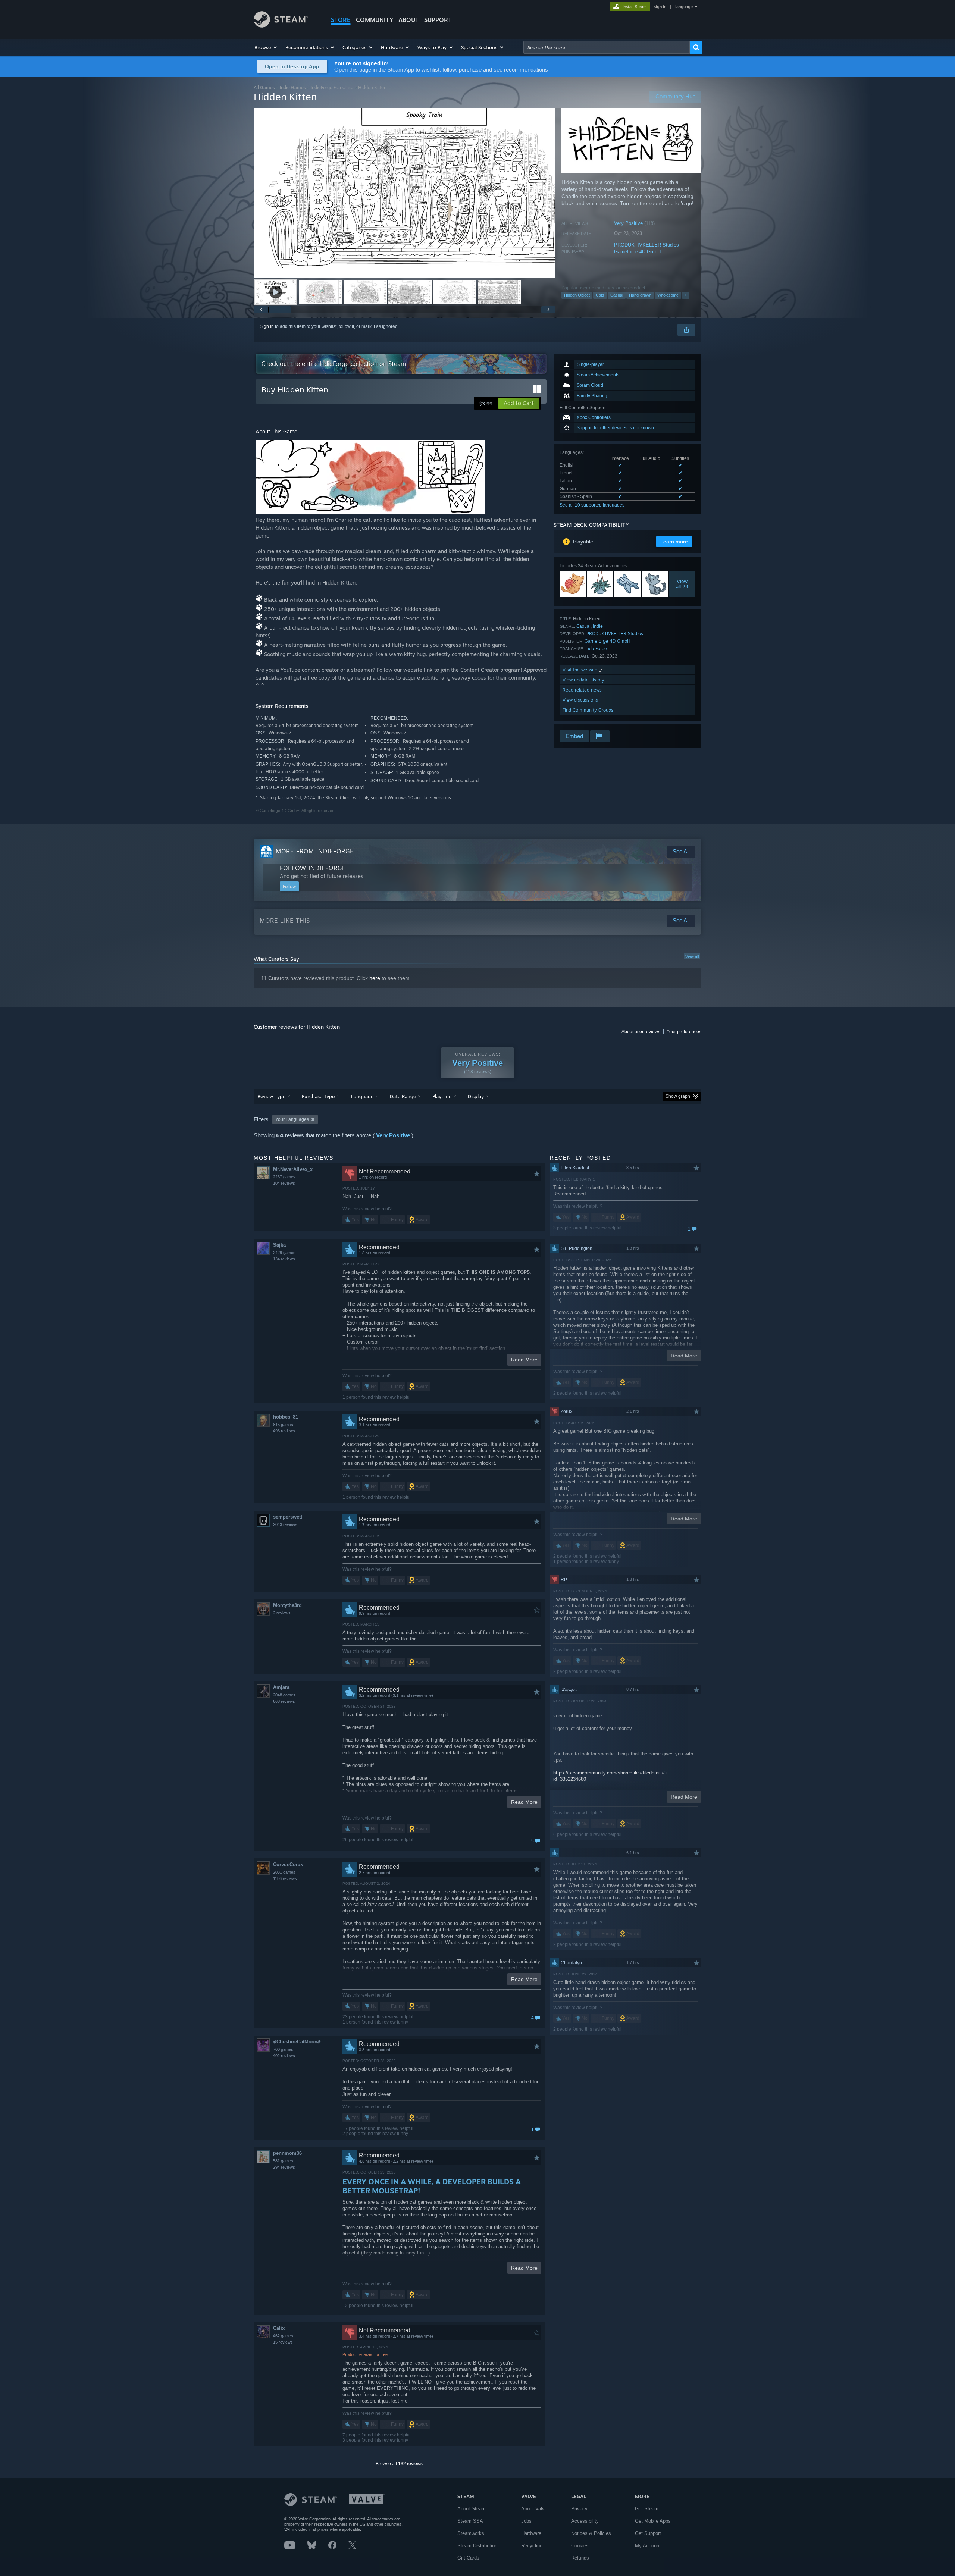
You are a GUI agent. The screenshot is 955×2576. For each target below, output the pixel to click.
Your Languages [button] (292, 1119)
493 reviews (284, 1431)
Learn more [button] (674, 542)
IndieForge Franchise (332, 87)
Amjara (281, 1687)
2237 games (284, 1177)
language (684, 7)
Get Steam (647, 2509)
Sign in (267, 326)
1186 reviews (285, 1878)
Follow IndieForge (313, 868)
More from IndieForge (315, 851)
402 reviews (284, 2056)
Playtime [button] (442, 1096)
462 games (283, 2336)
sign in (660, 7)
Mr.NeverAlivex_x (293, 1169)
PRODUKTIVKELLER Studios (646, 245)
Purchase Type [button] (318, 1096)
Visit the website (581, 670)
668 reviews (284, 1701)
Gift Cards (468, 2558)
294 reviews (284, 2167)
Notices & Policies (591, 2533)
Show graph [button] (678, 1096)
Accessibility (585, 2521)
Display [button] (476, 1096)
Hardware (531, 2533)
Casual (617, 295)
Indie (598, 626)
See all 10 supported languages (592, 505)
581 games (283, 2161)
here (375, 978)
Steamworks (471, 2533)
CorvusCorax (288, 1864)
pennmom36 (287, 2153)
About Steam (472, 2509)
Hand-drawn (640, 295)
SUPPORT (438, 20)
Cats (600, 295)
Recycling (532, 2546)
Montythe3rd (287, 1605)
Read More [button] (524, 1360)
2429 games (284, 1253)
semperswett (288, 1517)
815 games (283, 1425)
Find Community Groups (588, 710)
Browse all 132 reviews (399, 2464)
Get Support (648, 2533)
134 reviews (284, 1259)
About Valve (534, 2509)
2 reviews (282, 1613)
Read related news (582, 690)
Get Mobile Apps (653, 2521)
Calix (279, 2328)
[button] (266, 47)
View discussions (580, 700)
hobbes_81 (286, 1417)
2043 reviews (285, 1524)
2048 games (284, 1695)
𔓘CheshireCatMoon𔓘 (297, 2042)
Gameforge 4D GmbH (637, 252)
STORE (341, 20)
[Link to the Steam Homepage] (281, 26)
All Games (264, 87)
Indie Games (293, 87)
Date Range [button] (403, 1096)
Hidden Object (577, 295)
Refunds (580, 2558)
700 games (283, 2049)
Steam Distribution (477, 2546)
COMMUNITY (375, 20)
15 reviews (283, 2342)
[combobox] (607, 47)
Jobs (526, 2521)
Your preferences (684, 1032)
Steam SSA (470, 2521)
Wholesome (668, 295)
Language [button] (362, 1096)
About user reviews (641, 1032)
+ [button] (686, 295)
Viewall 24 (682, 584)
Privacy (579, 2509)
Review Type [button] (271, 1096)
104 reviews (284, 1183)
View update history (583, 680)
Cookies (580, 2546)
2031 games (284, 1872)
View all (692, 956)
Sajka (279, 1245)
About (409, 20)
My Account (648, 2546)
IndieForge (596, 648)
